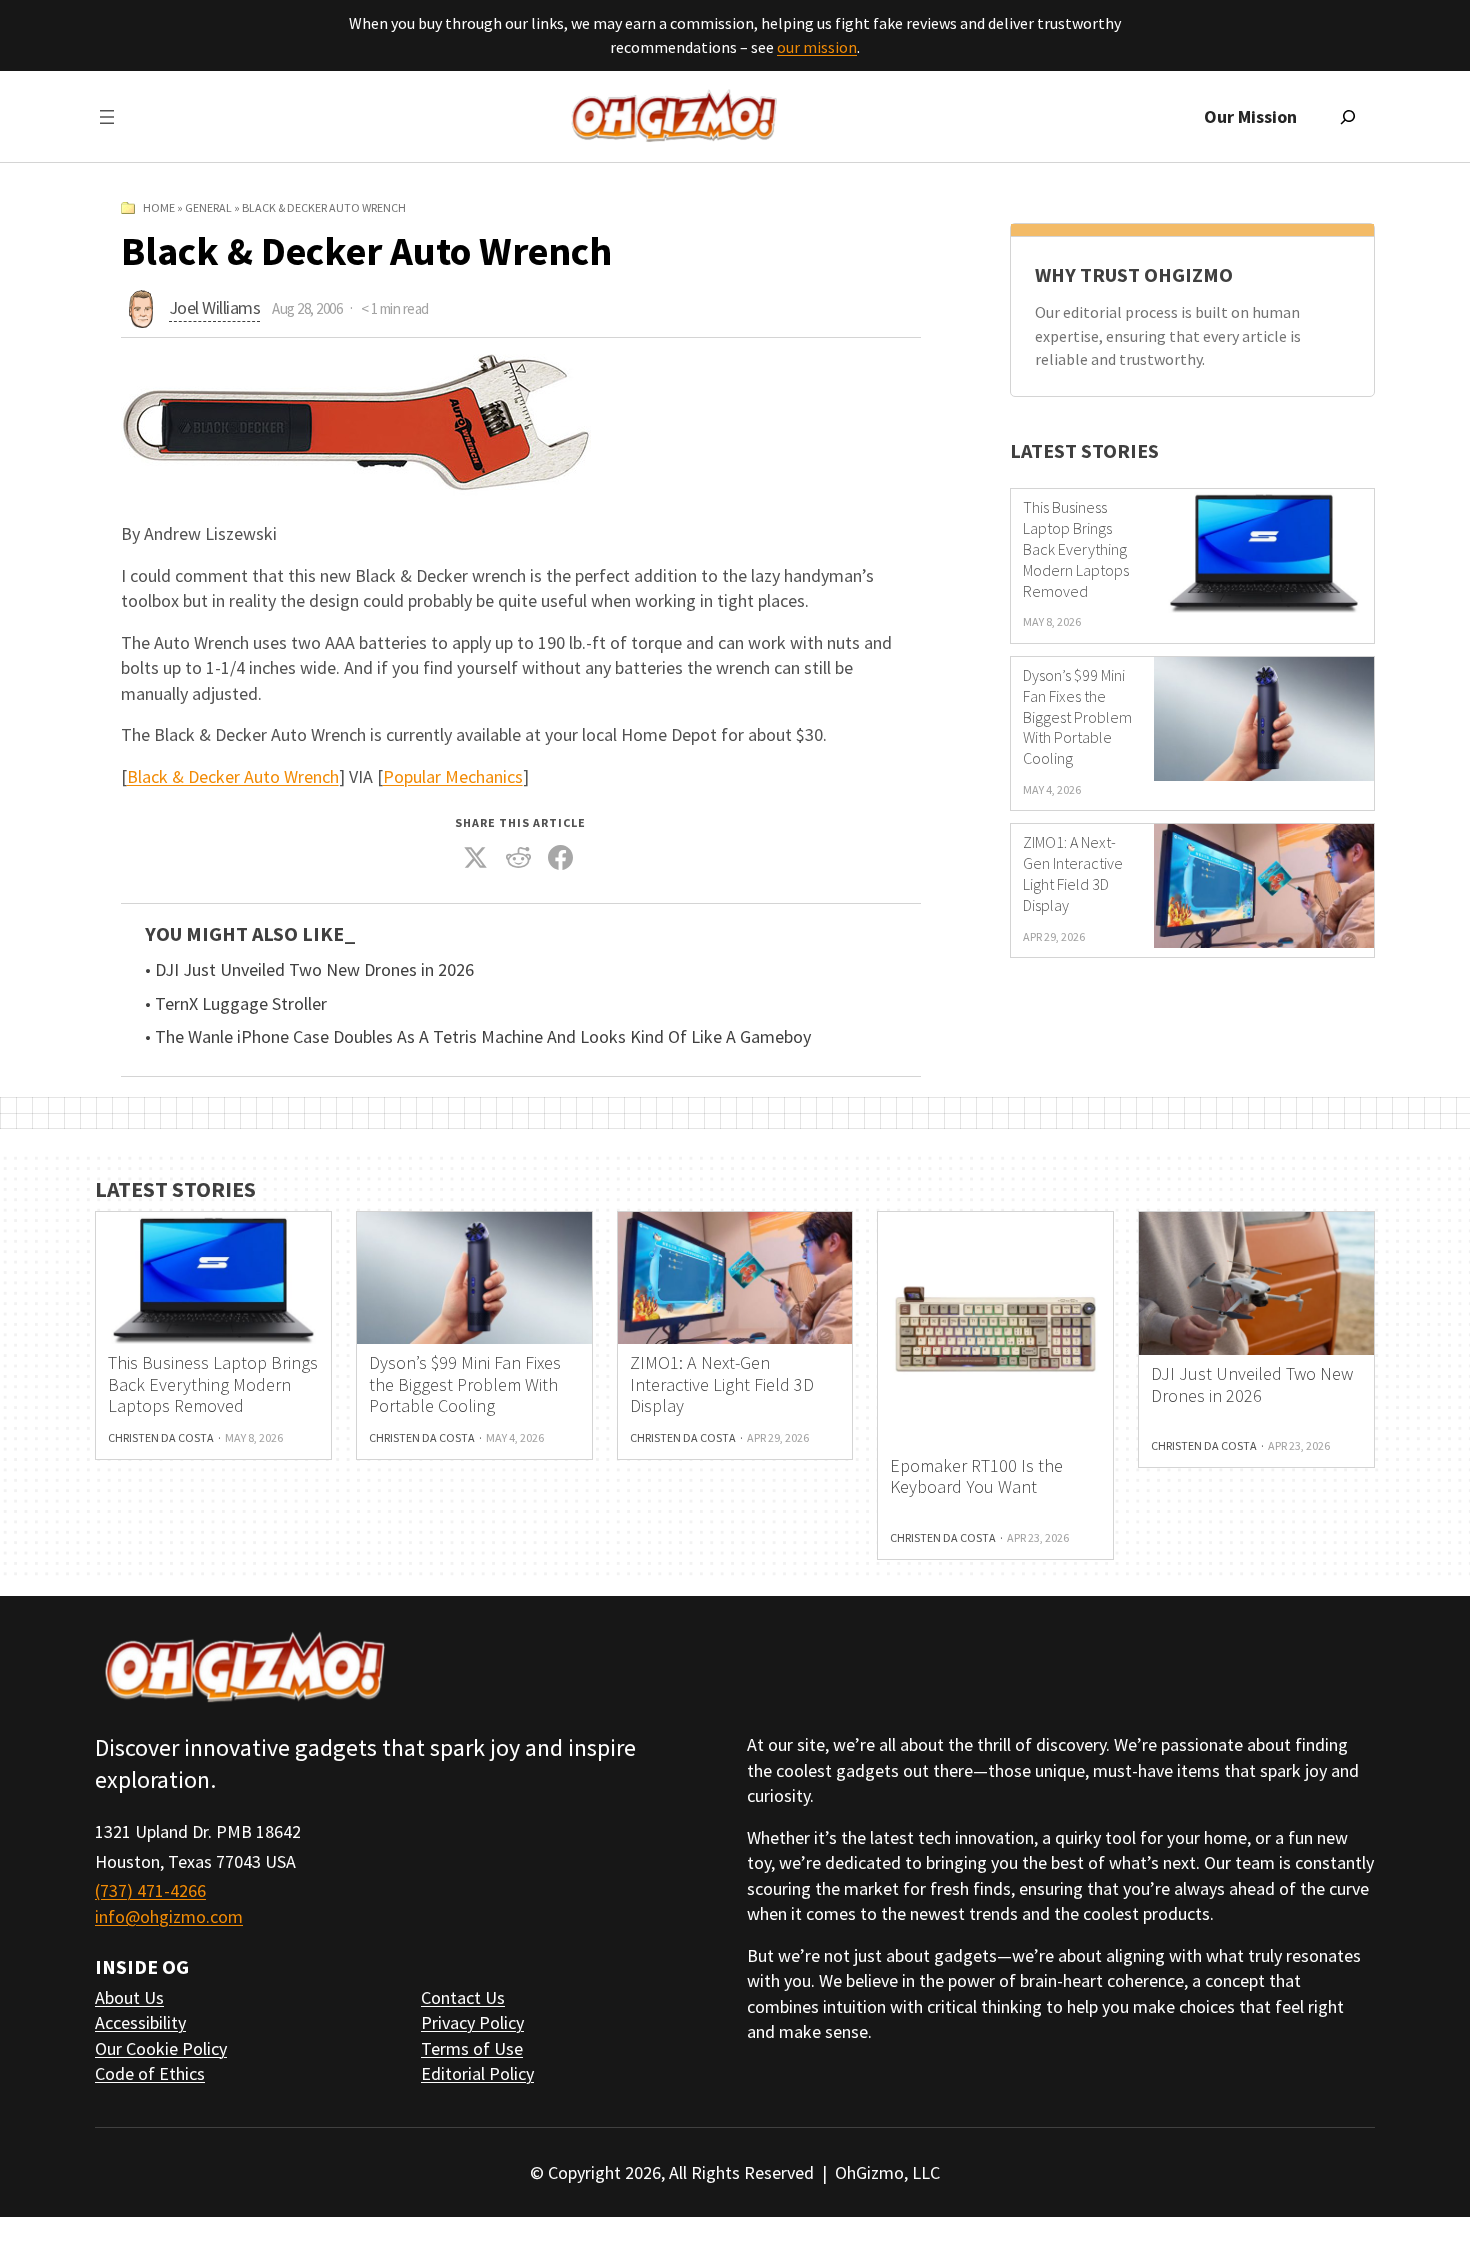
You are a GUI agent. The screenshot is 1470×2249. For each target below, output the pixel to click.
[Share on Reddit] (518, 858)
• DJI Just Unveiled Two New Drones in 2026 (309, 970)
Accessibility (140, 2022)
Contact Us (463, 1997)
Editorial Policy (477, 2073)
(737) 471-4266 (150, 1890)
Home (159, 207)
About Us (129, 1997)
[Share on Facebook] (561, 858)
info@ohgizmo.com (169, 1916)
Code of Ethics (150, 2073)
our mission (817, 47)
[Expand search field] (1348, 117)
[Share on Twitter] (476, 858)
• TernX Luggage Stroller (236, 1004)
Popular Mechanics (453, 776)
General (208, 207)
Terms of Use (472, 2048)
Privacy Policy (472, 2022)
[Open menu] (107, 117)
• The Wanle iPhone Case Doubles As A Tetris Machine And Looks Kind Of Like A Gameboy (478, 1037)
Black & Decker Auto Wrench (233, 776)
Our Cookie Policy (161, 2048)
